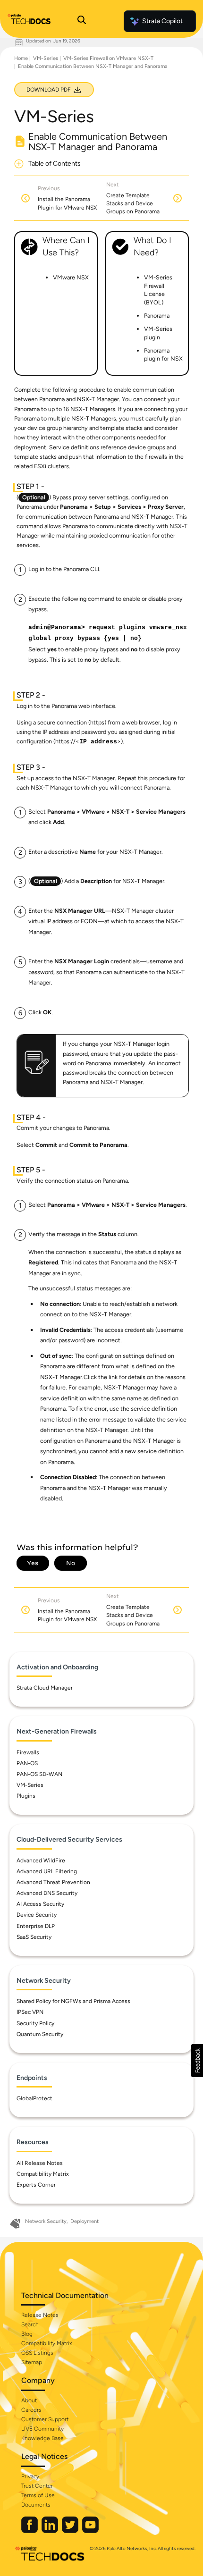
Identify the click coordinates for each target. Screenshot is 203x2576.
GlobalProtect (34, 2098)
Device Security (37, 1915)
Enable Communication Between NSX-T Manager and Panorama (93, 66)
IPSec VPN (30, 2012)
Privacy (30, 2476)
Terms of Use (38, 2495)
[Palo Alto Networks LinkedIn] (51, 2531)
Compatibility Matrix (43, 2174)
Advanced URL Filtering (47, 1871)
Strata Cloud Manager (45, 1688)
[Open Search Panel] (82, 21)
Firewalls (28, 1752)
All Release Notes (40, 2163)
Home (21, 58)
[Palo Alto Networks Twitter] (71, 2531)
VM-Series (46, 58)
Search (30, 2324)
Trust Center (37, 2486)
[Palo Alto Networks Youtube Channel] (90, 2531)
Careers (31, 2410)
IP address (98, 742)
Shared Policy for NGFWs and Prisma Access (73, 2001)
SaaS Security (34, 1937)
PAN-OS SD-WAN (39, 1774)
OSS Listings (37, 2353)
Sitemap (32, 2362)
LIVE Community (42, 2429)
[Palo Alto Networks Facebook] (30, 2531)
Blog (27, 2334)
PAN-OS (27, 1763)
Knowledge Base (42, 2438)
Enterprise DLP (36, 1926)
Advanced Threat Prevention (53, 1882)
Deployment (85, 2221)
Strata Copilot (162, 21)
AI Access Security (40, 1904)
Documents (36, 2505)
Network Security (46, 2221)
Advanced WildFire (41, 1860)
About (29, 2400)
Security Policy (35, 2023)
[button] (197, 2061)
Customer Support (45, 2419)
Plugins (26, 1796)
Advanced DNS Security (47, 1893)
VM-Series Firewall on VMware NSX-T (108, 58)
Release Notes (40, 2315)
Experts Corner (36, 2185)
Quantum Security (40, 2034)
